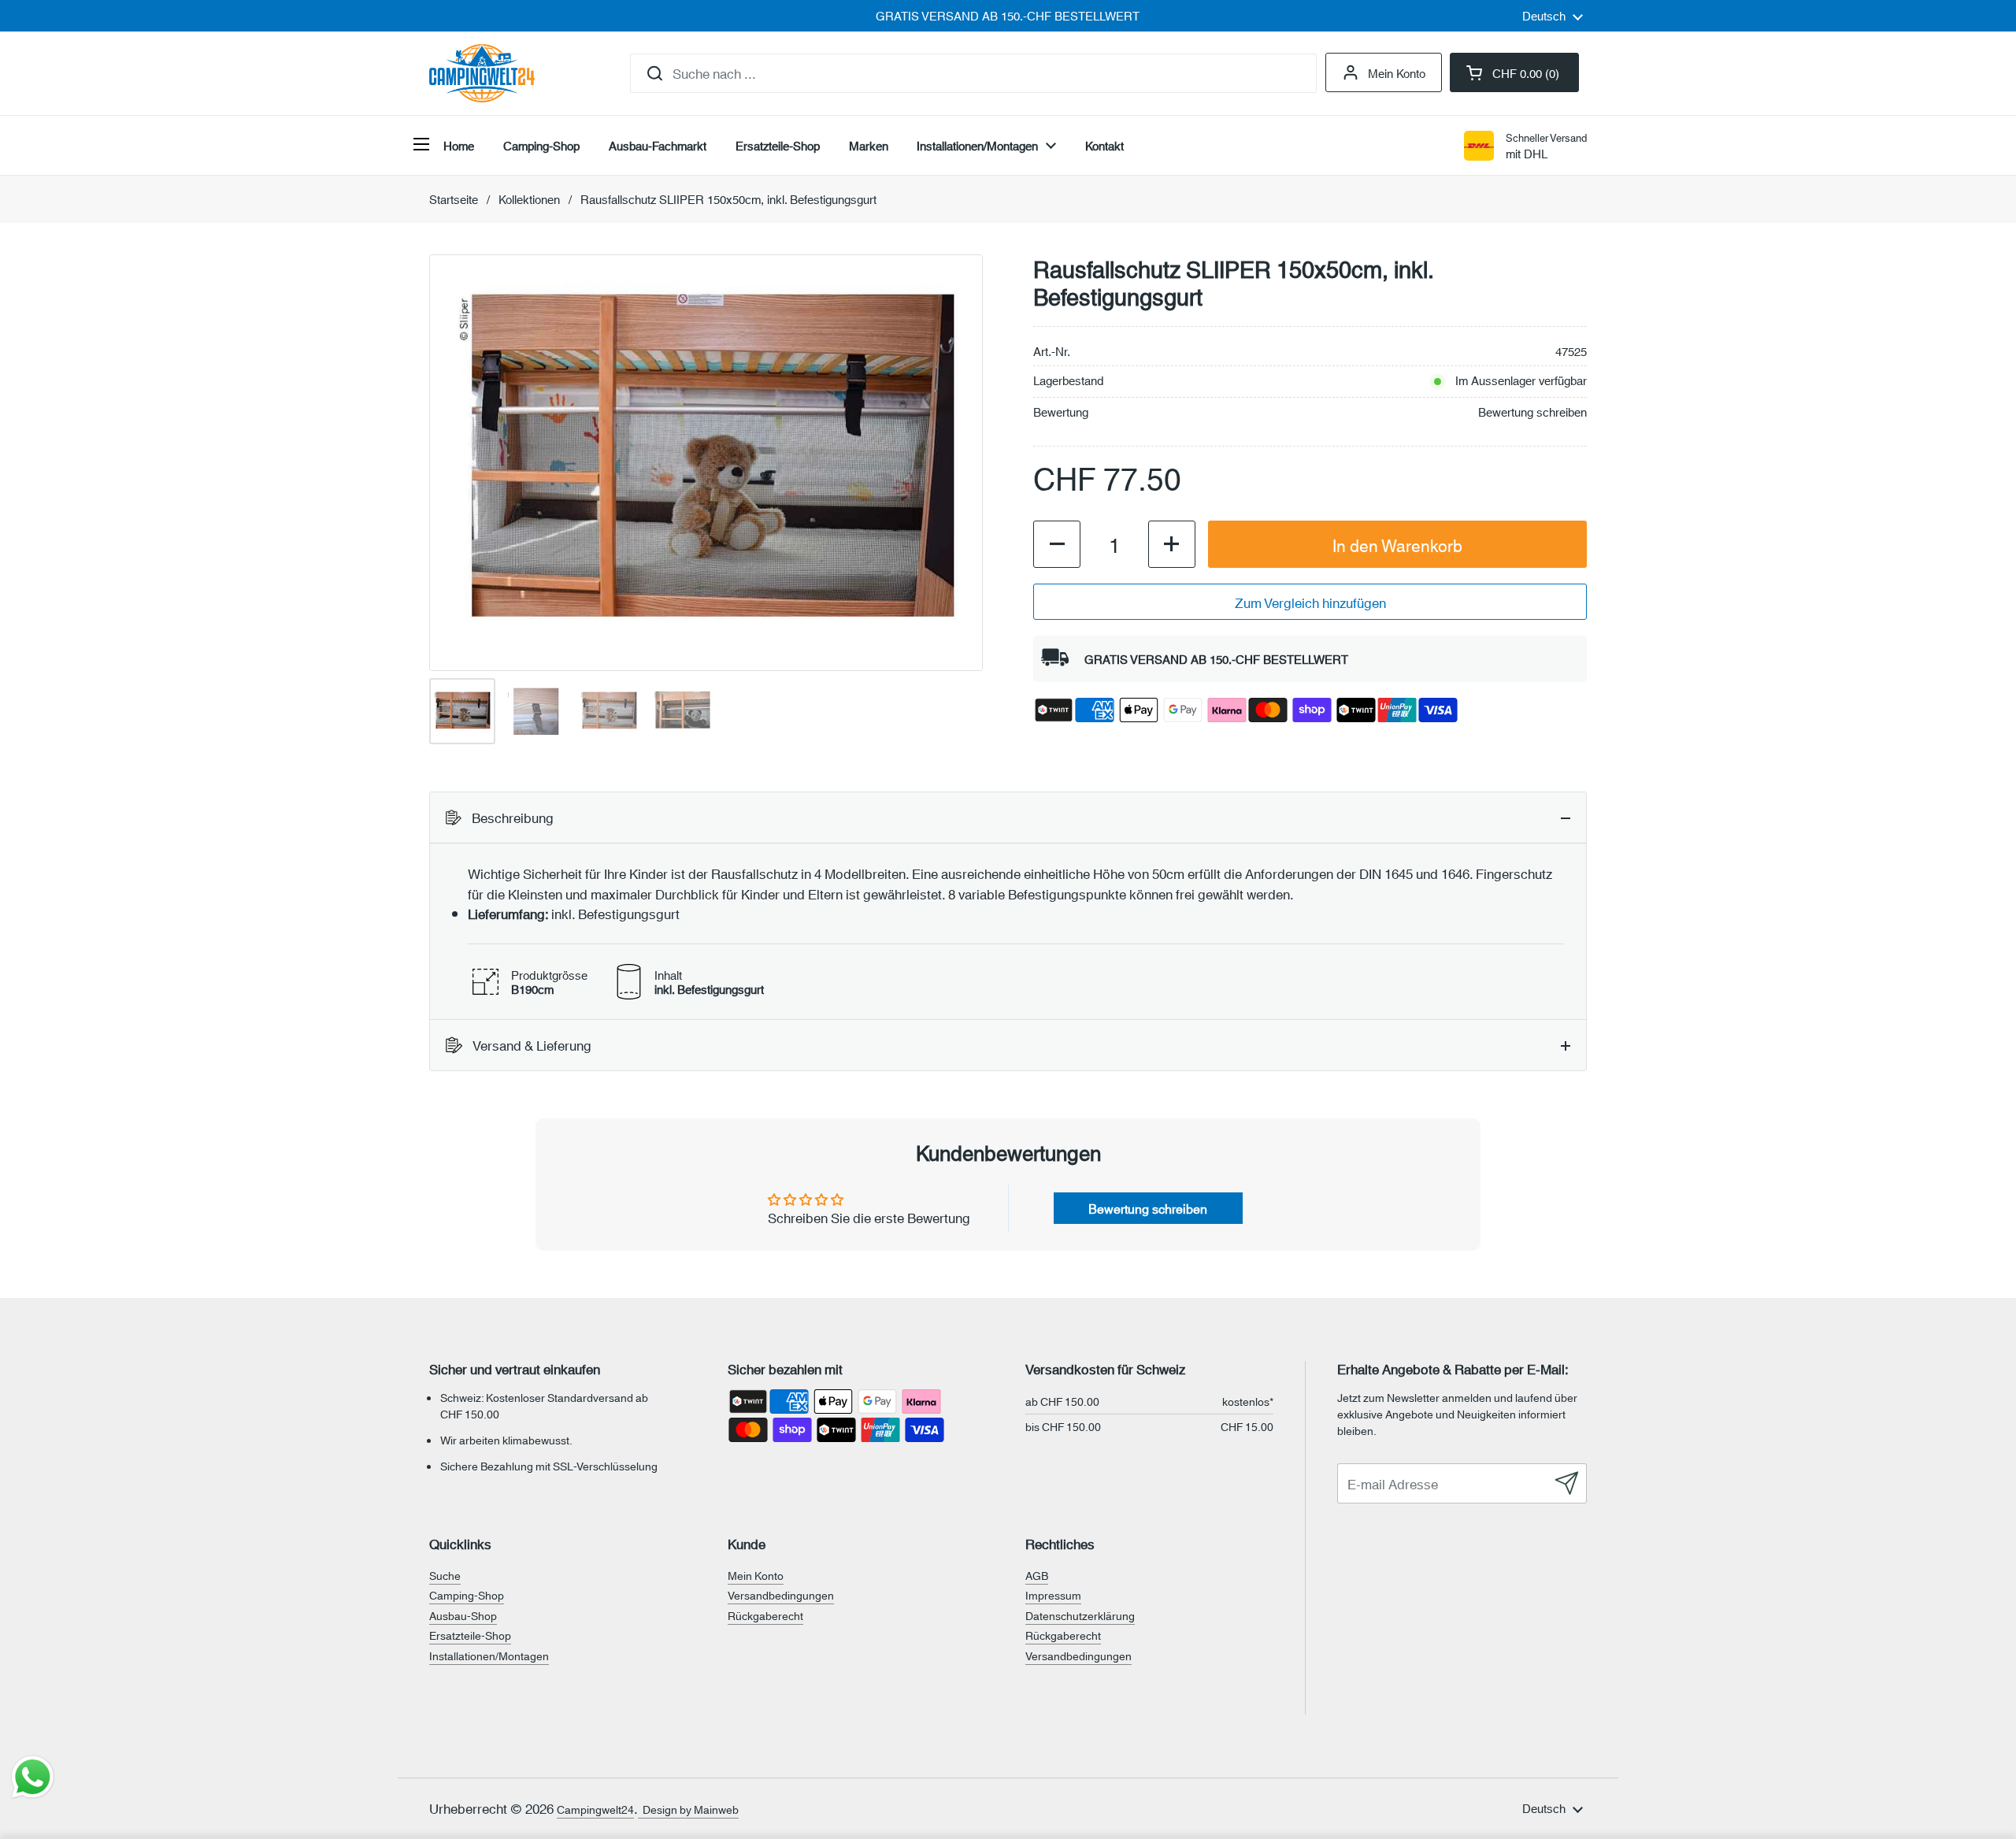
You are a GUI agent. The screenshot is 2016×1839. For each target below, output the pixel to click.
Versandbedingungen (781, 1595)
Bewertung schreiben (1532, 412)
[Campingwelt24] (482, 73)
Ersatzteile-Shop (470, 1635)
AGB (1037, 1575)
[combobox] (973, 73)
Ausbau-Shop (463, 1615)
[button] (1514, 72)
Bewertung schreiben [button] (1148, 1208)
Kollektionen (529, 199)
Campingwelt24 (595, 1809)
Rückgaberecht (765, 1615)
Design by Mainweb (688, 1809)
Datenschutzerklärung (1080, 1615)
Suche (445, 1575)
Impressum (1053, 1595)
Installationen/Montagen (489, 1655)
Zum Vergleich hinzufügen (1310, 602)
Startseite (454, 199)
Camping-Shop (467, 1595)
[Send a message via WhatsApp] (33, 1777)
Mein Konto (1397, 72)
